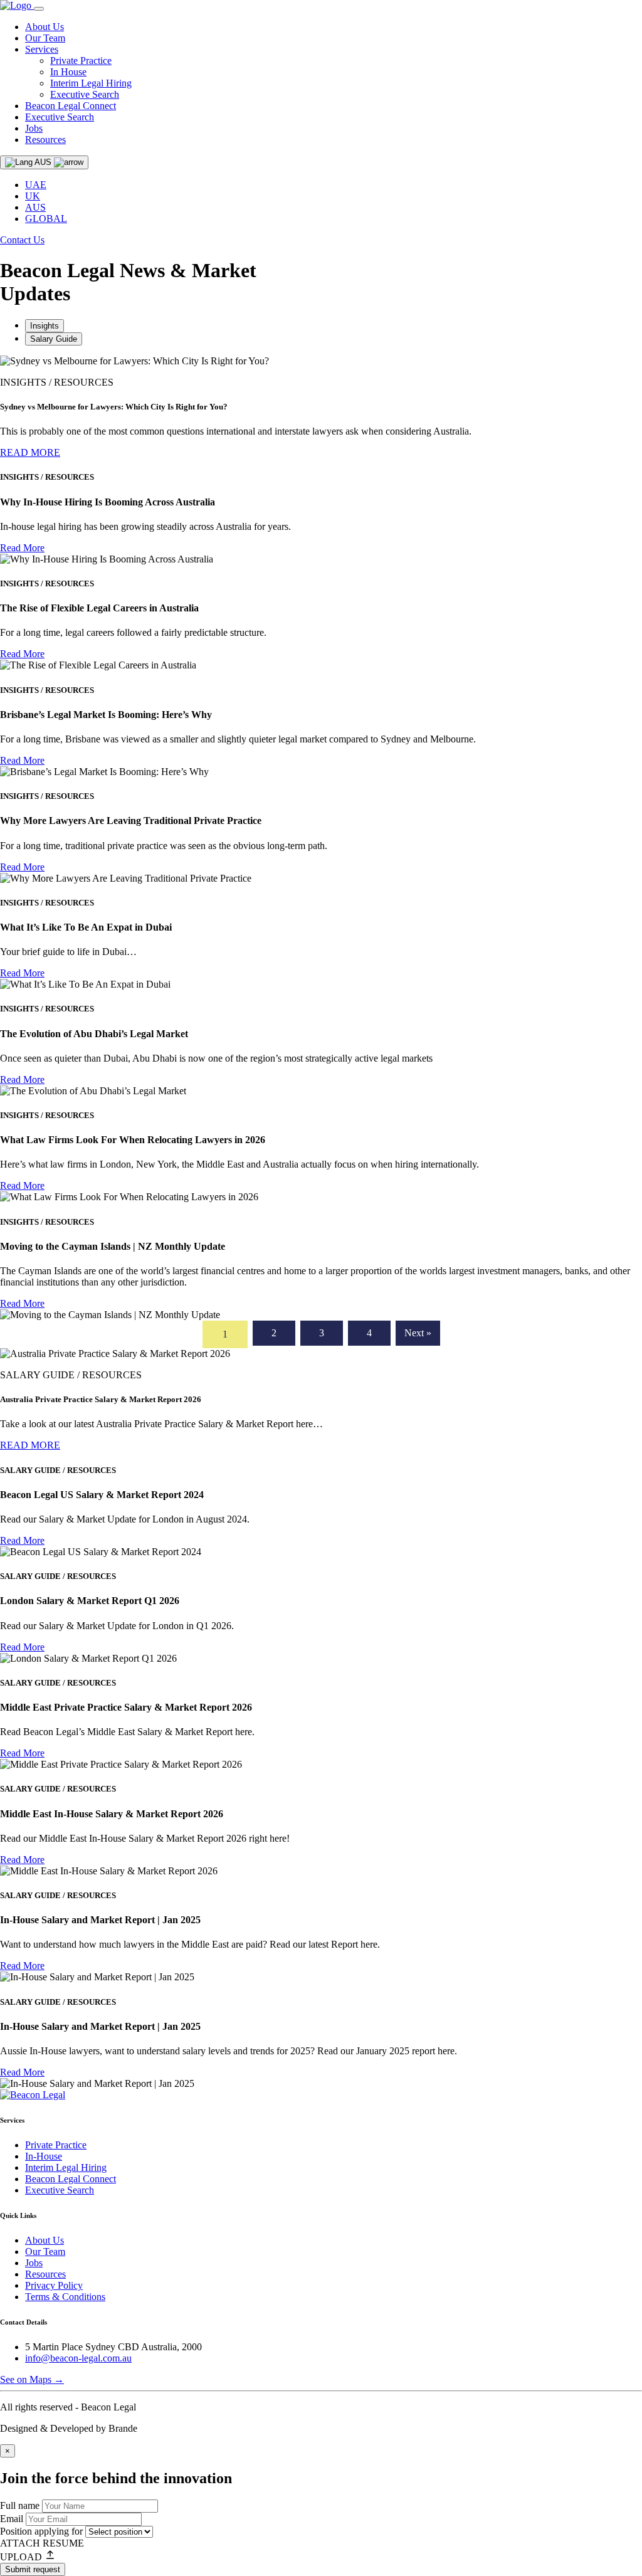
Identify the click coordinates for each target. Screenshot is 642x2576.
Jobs (34, 128)
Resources (45, 140)
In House (68, 72)
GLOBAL (46, 219)
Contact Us (22, 240)
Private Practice (81, 61)
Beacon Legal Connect (71, 106)
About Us (45, 27)
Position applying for (43, 2531)
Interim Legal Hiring (91, 83)
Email (13, 2519)
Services (42, 49)
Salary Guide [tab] (54, 339)
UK (33, 196)
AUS (35, 207)
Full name (21, 2505)
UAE (36, 185)
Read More (22, 548)
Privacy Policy (54, 2285)
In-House (44, 2156)
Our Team (45, 38)
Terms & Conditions (65, 2297)
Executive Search (85, 94)
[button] (321, 2556)
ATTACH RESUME (42, 2543)
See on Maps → (32, 2379)
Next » (418, 1333)
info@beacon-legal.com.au (78, 2358)
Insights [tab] (45, 326)
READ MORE (30, 452)
